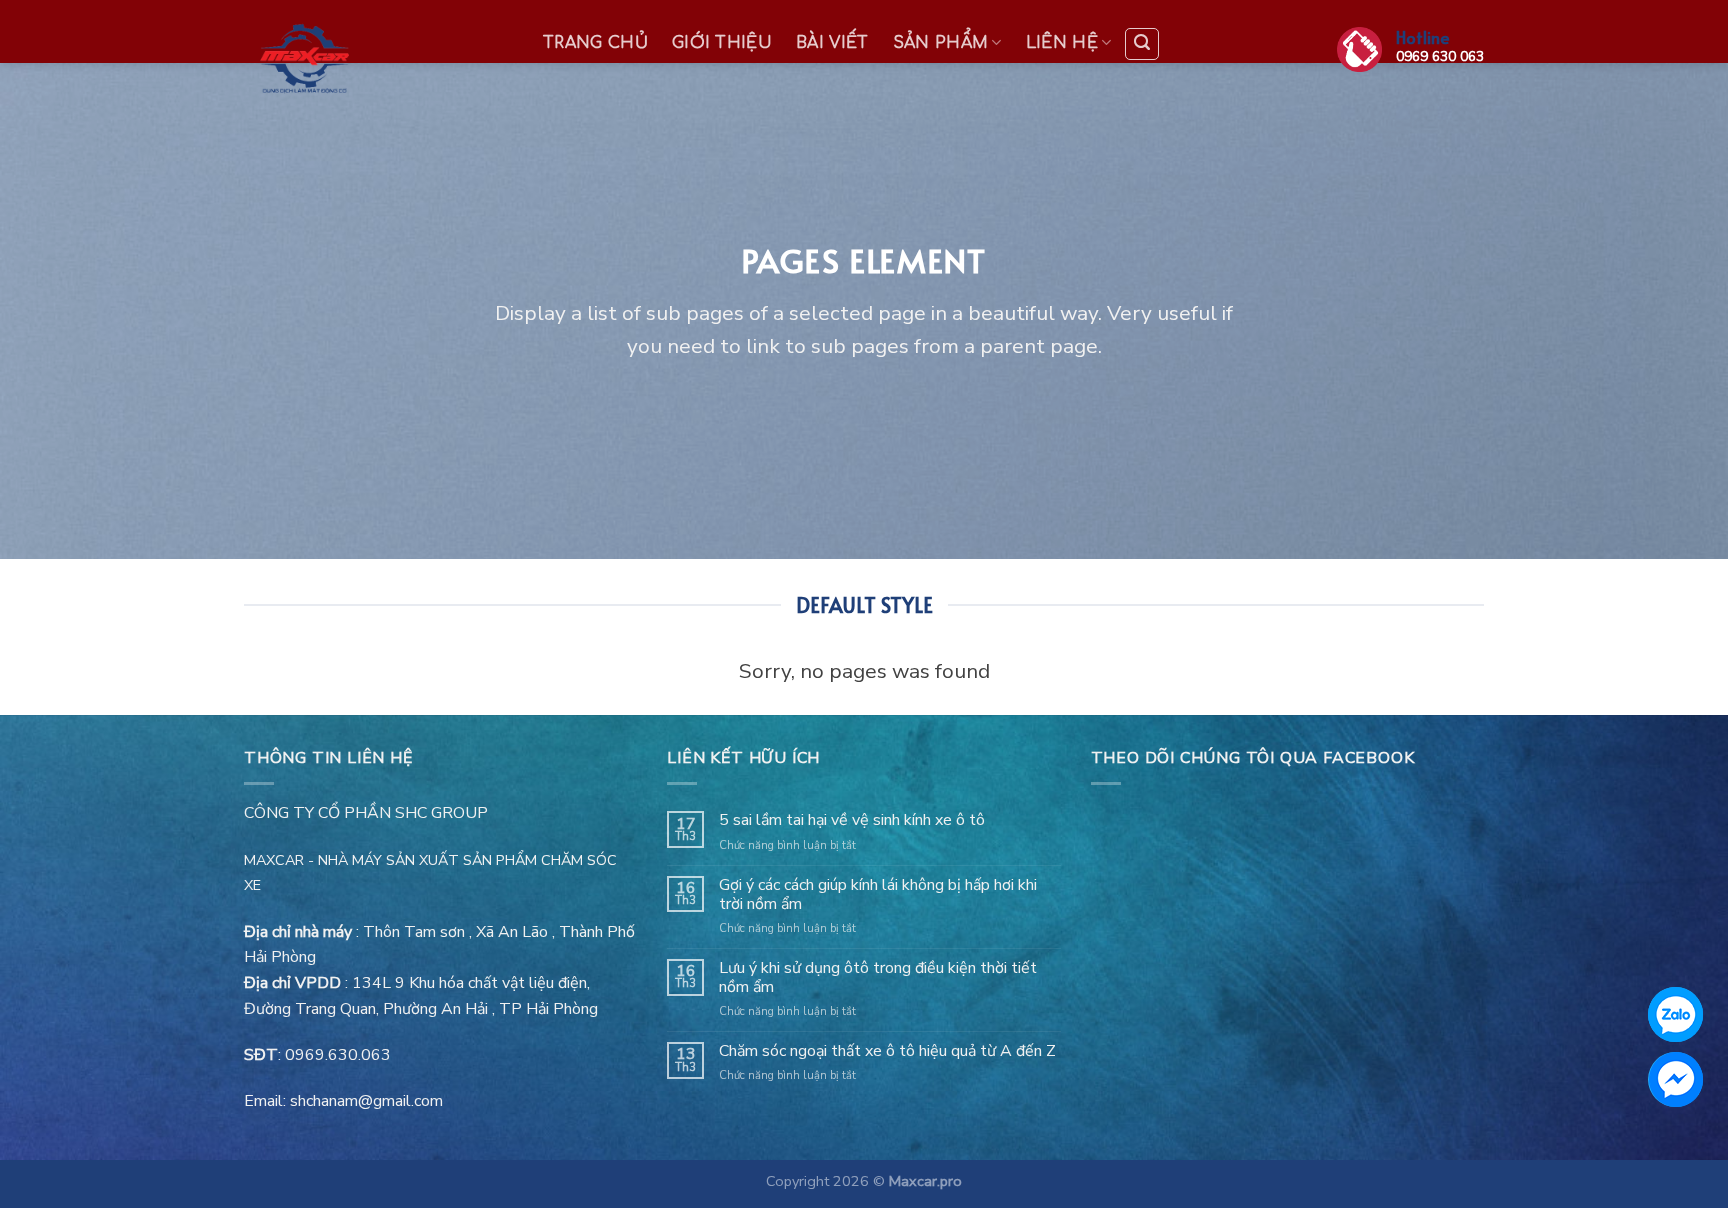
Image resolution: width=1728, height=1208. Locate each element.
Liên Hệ (1062, 43)
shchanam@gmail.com (366, 1101)
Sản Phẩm (941, 43)
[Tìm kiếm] (1142, 44)
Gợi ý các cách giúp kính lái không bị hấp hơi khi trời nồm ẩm (878, 895)
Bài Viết (832, 43)
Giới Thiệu (722, 43)
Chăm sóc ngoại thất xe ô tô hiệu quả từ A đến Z (887, 1051)
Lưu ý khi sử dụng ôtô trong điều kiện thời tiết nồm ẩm (878, 978)
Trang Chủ (595, 43)
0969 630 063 (1440, 56)
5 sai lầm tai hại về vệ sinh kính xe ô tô (852, 820)
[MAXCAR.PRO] (372, 60)
